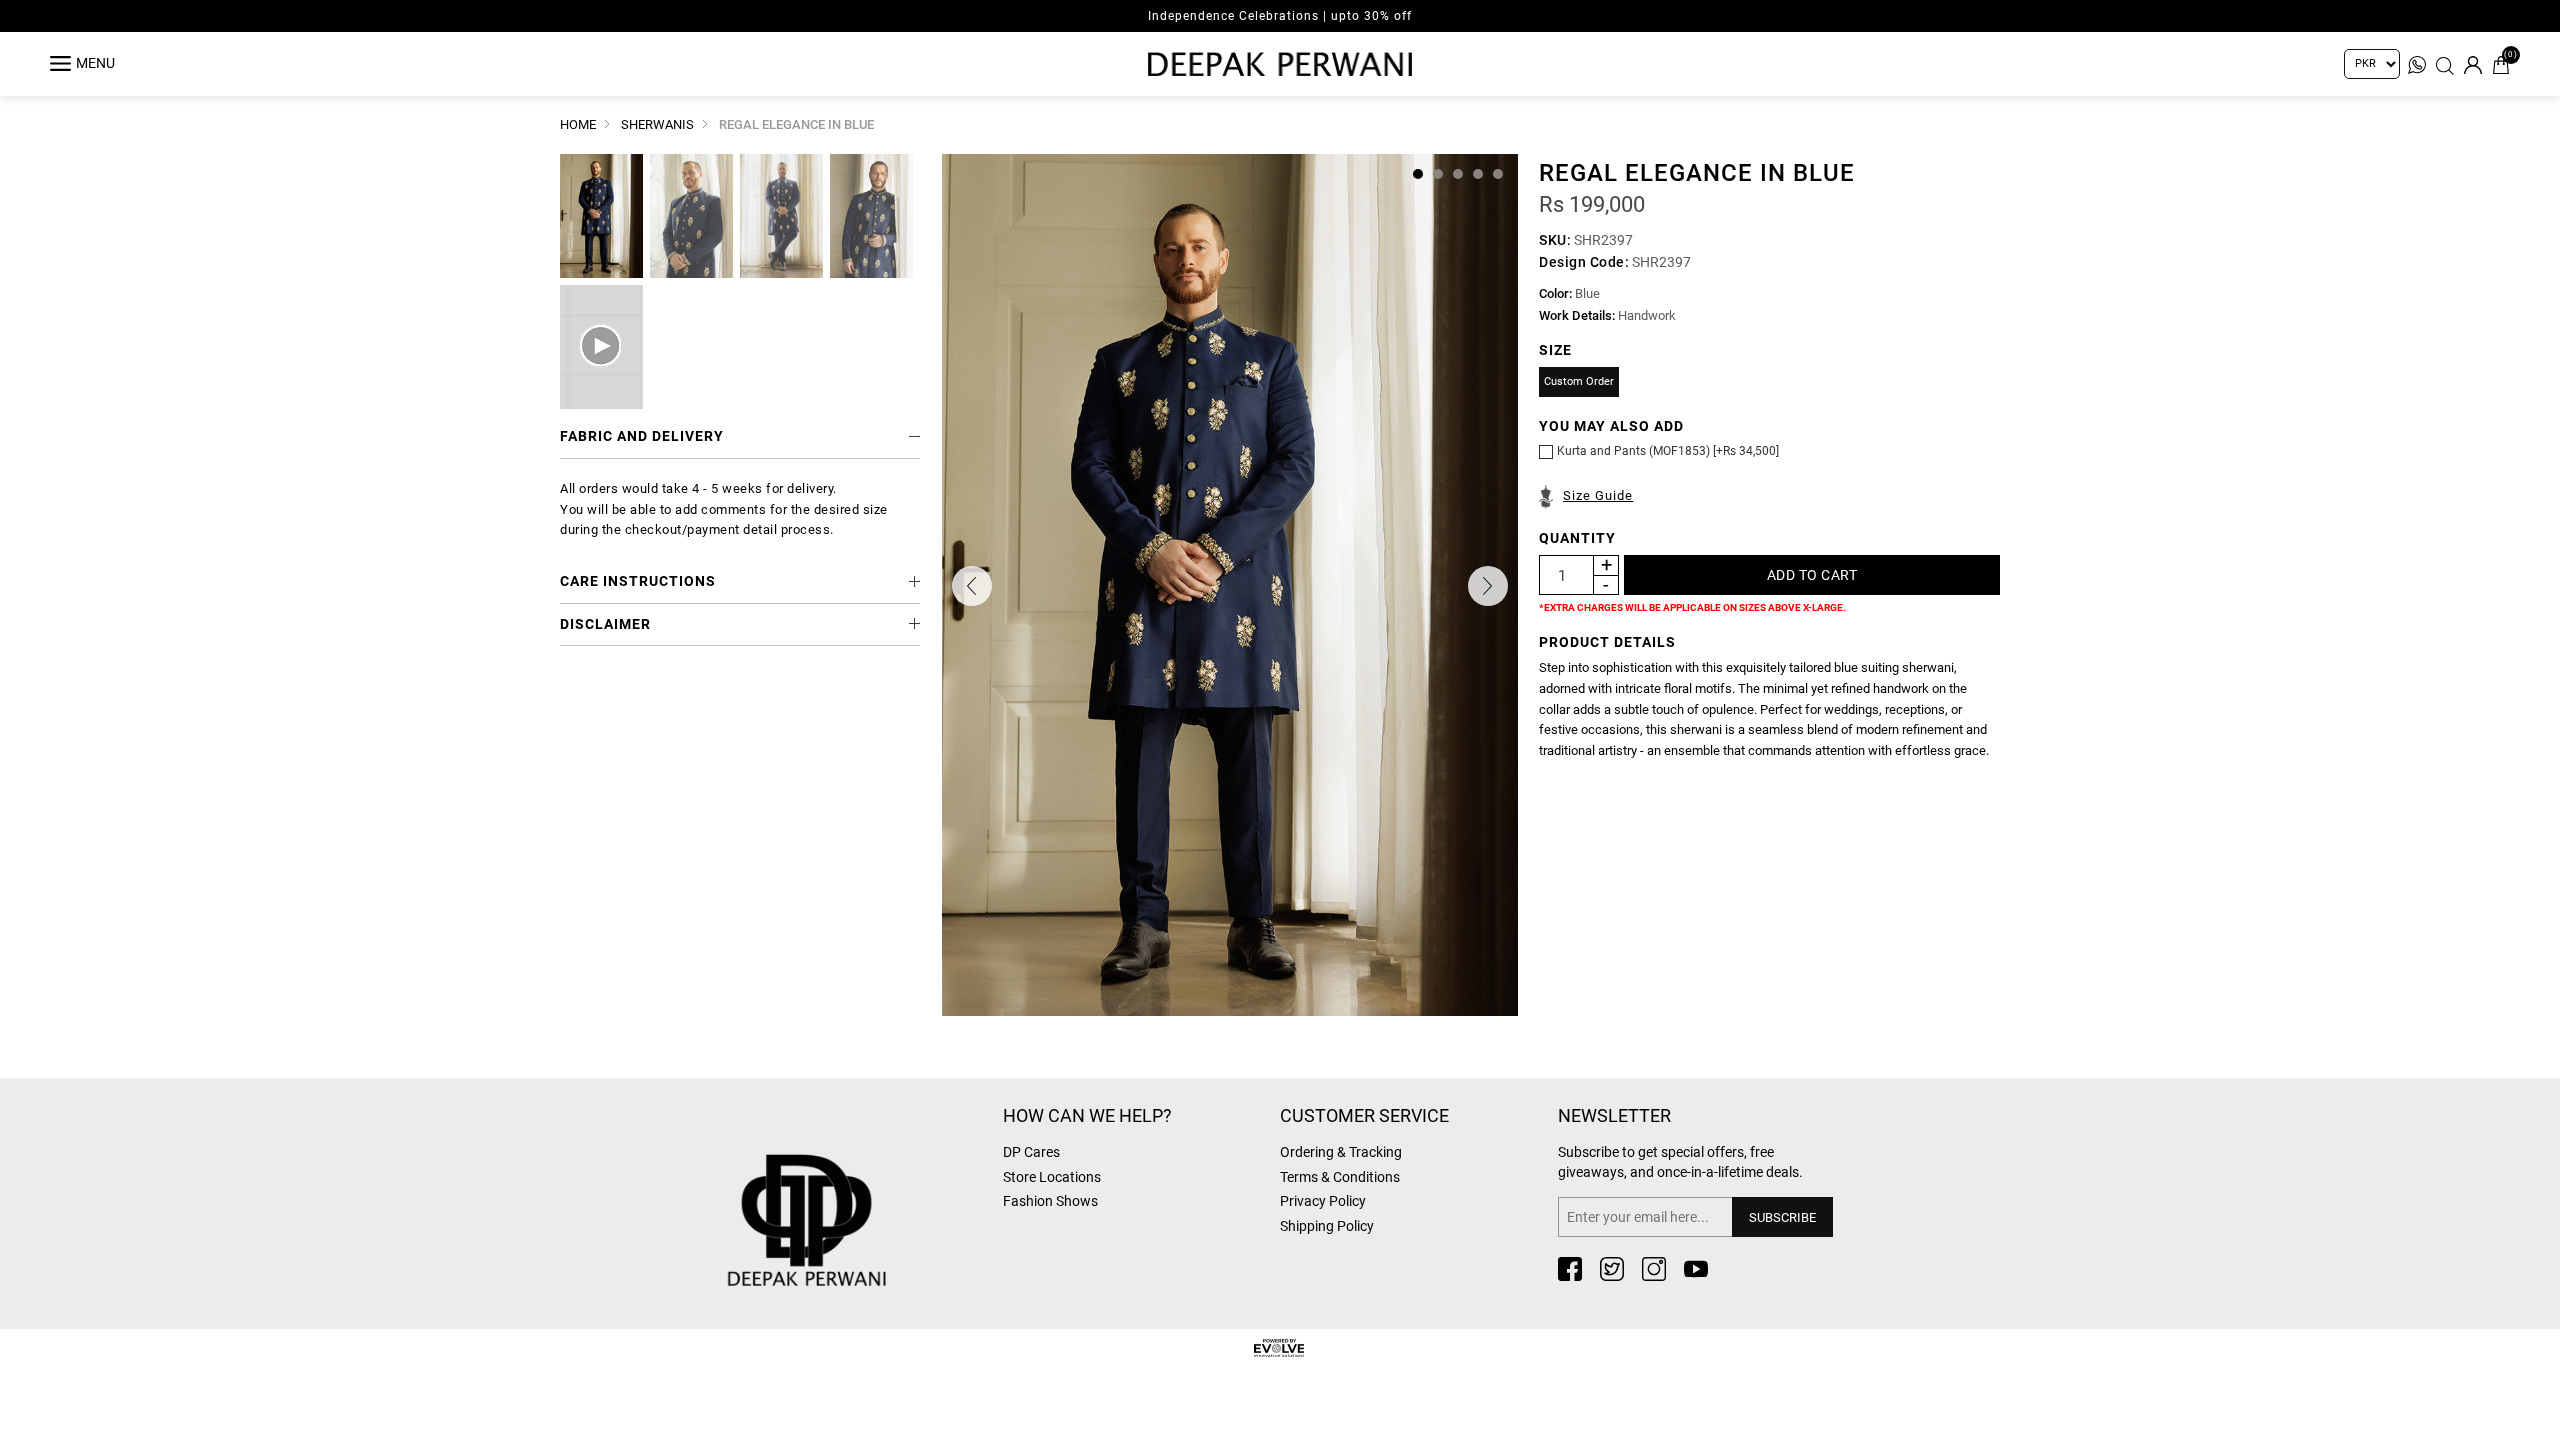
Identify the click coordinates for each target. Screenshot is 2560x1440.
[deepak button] (855, 1188)
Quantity (1577, 538)
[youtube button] (1696, 1269)
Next (1488, 586)
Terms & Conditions (1340, 1177)
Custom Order (1579, 381)
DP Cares (1031, 1152)
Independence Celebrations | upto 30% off (1280, 16)
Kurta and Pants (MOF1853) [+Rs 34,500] (1668, 451)
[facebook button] (1570, 1269)
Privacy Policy (1323, 1201)
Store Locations (1052, 1177)
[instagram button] (1654, 1269)
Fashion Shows (1050, 1201)
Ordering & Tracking (1341, 1152)
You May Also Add (1611, 426)
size (1555, 350)
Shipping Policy (1327, 1226)
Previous (972, 586)
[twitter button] (1612, 1269)
